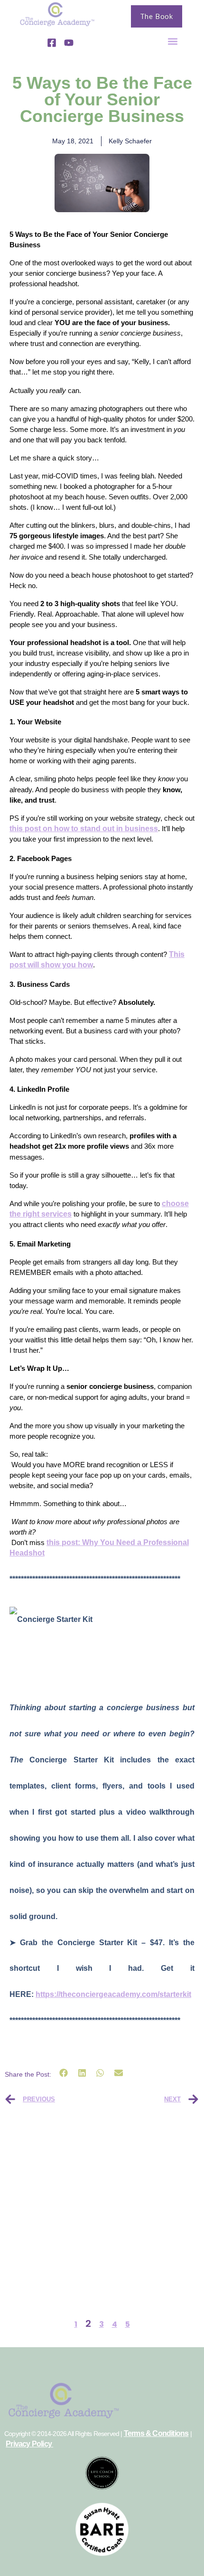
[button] (173, 41)
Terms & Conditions (156, 2433)
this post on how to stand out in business (84, 829)
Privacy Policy (29, 2444)
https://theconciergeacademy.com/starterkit (113, 1994)
